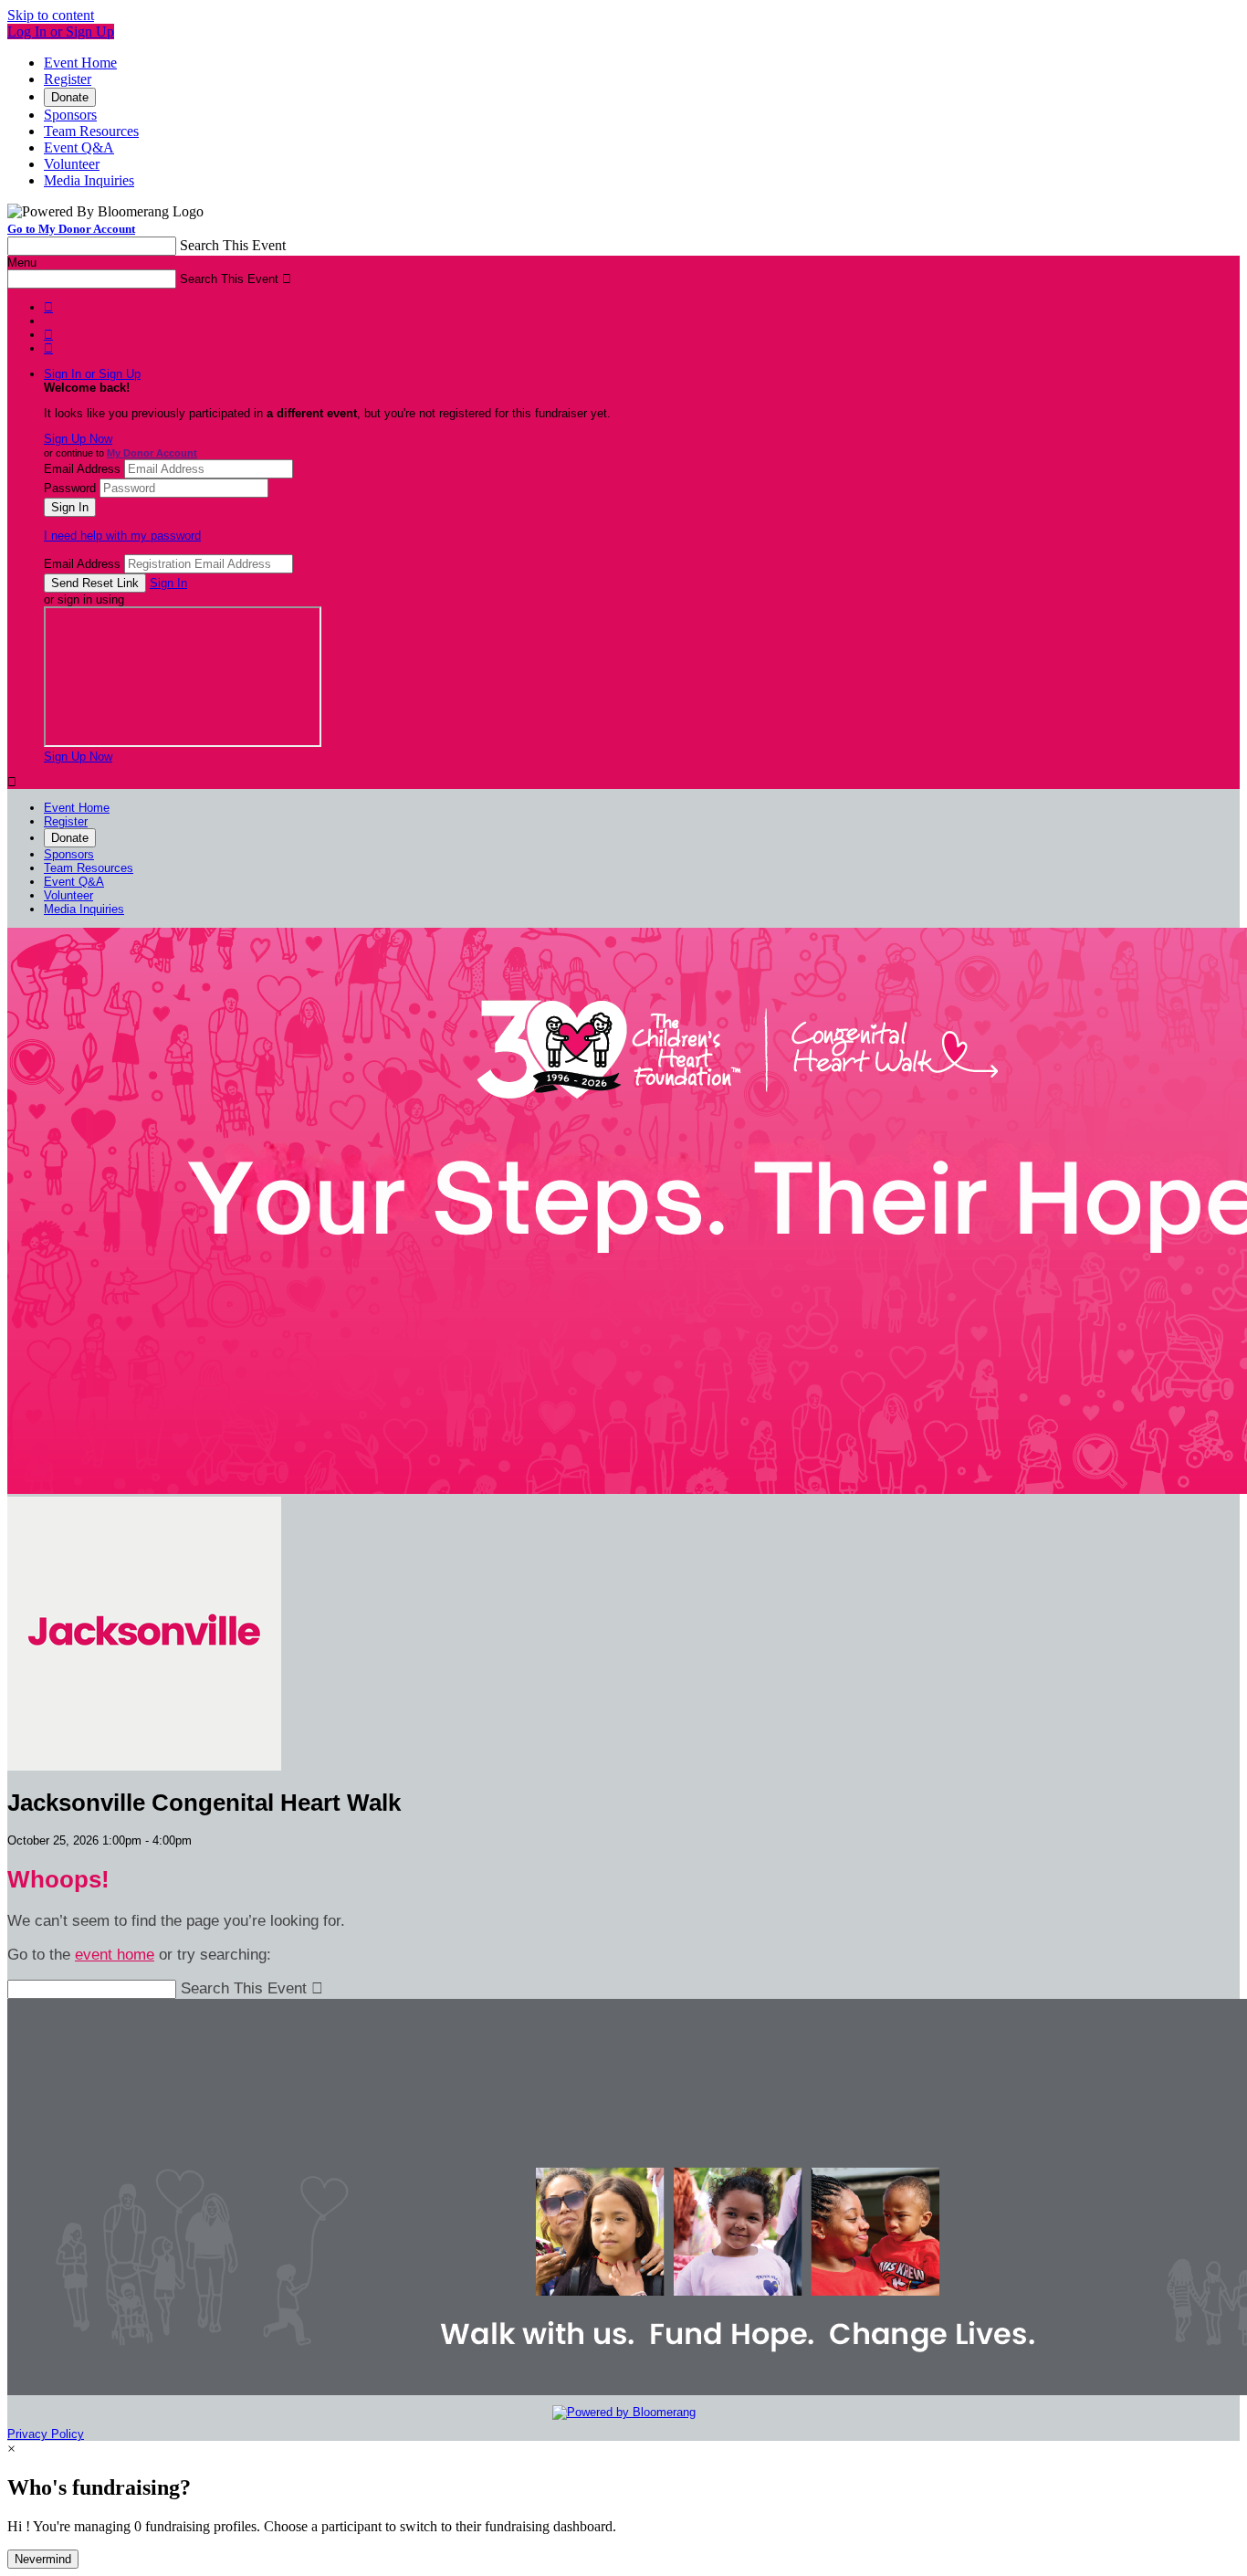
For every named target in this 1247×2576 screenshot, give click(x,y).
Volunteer (72, 164)
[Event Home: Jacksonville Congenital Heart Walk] (144, 1766)
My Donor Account (152, 453)
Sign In (168, 583)
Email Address (82, 469)
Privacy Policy (46, 2434)
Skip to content (51, 15)
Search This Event (233, 245)
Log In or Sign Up (61, 32)
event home (115, 1955)
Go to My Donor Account (71, 229)
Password (70, 488)
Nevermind (43, 2559)
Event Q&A (79, 147)
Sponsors (70, 115)
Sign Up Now (78, 439)
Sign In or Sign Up (92, 374)
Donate (70, 97)
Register (68, 79)
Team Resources (91, 131)
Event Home (80, 63)
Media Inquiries (89, 180)
